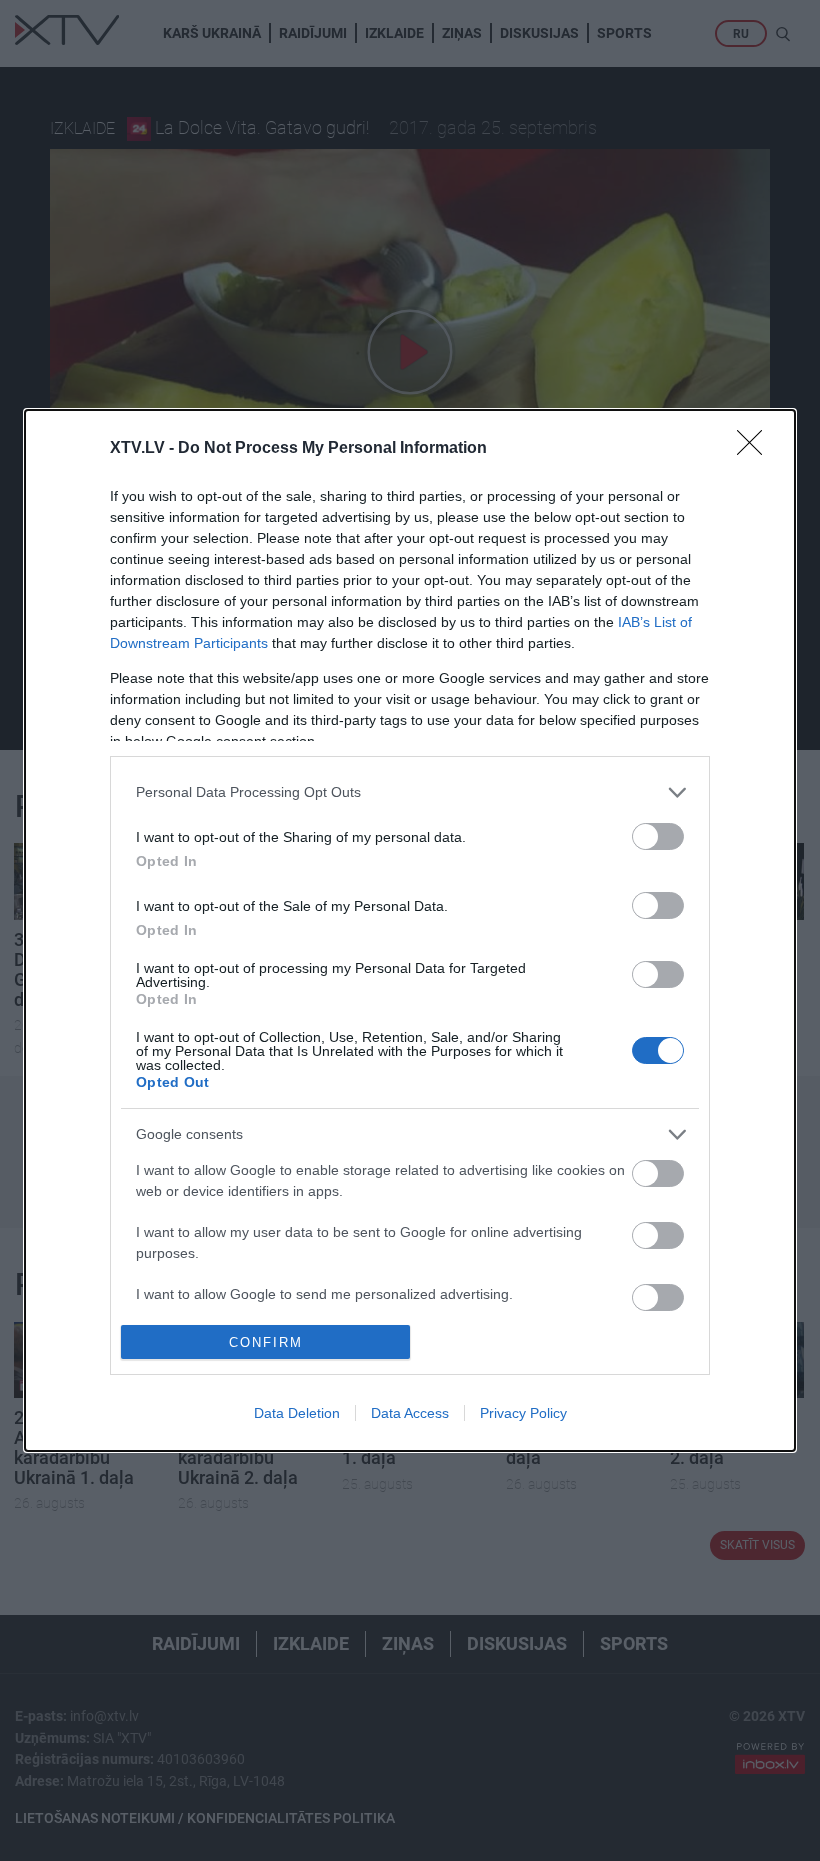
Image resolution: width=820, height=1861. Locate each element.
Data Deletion (297, 1413)
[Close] (756, 449)
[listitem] (410, 792)
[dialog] (410, 930)
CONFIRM (266, 1342)
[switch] (658, 836)
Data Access (410, 1413)
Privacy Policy (523, 1413)
